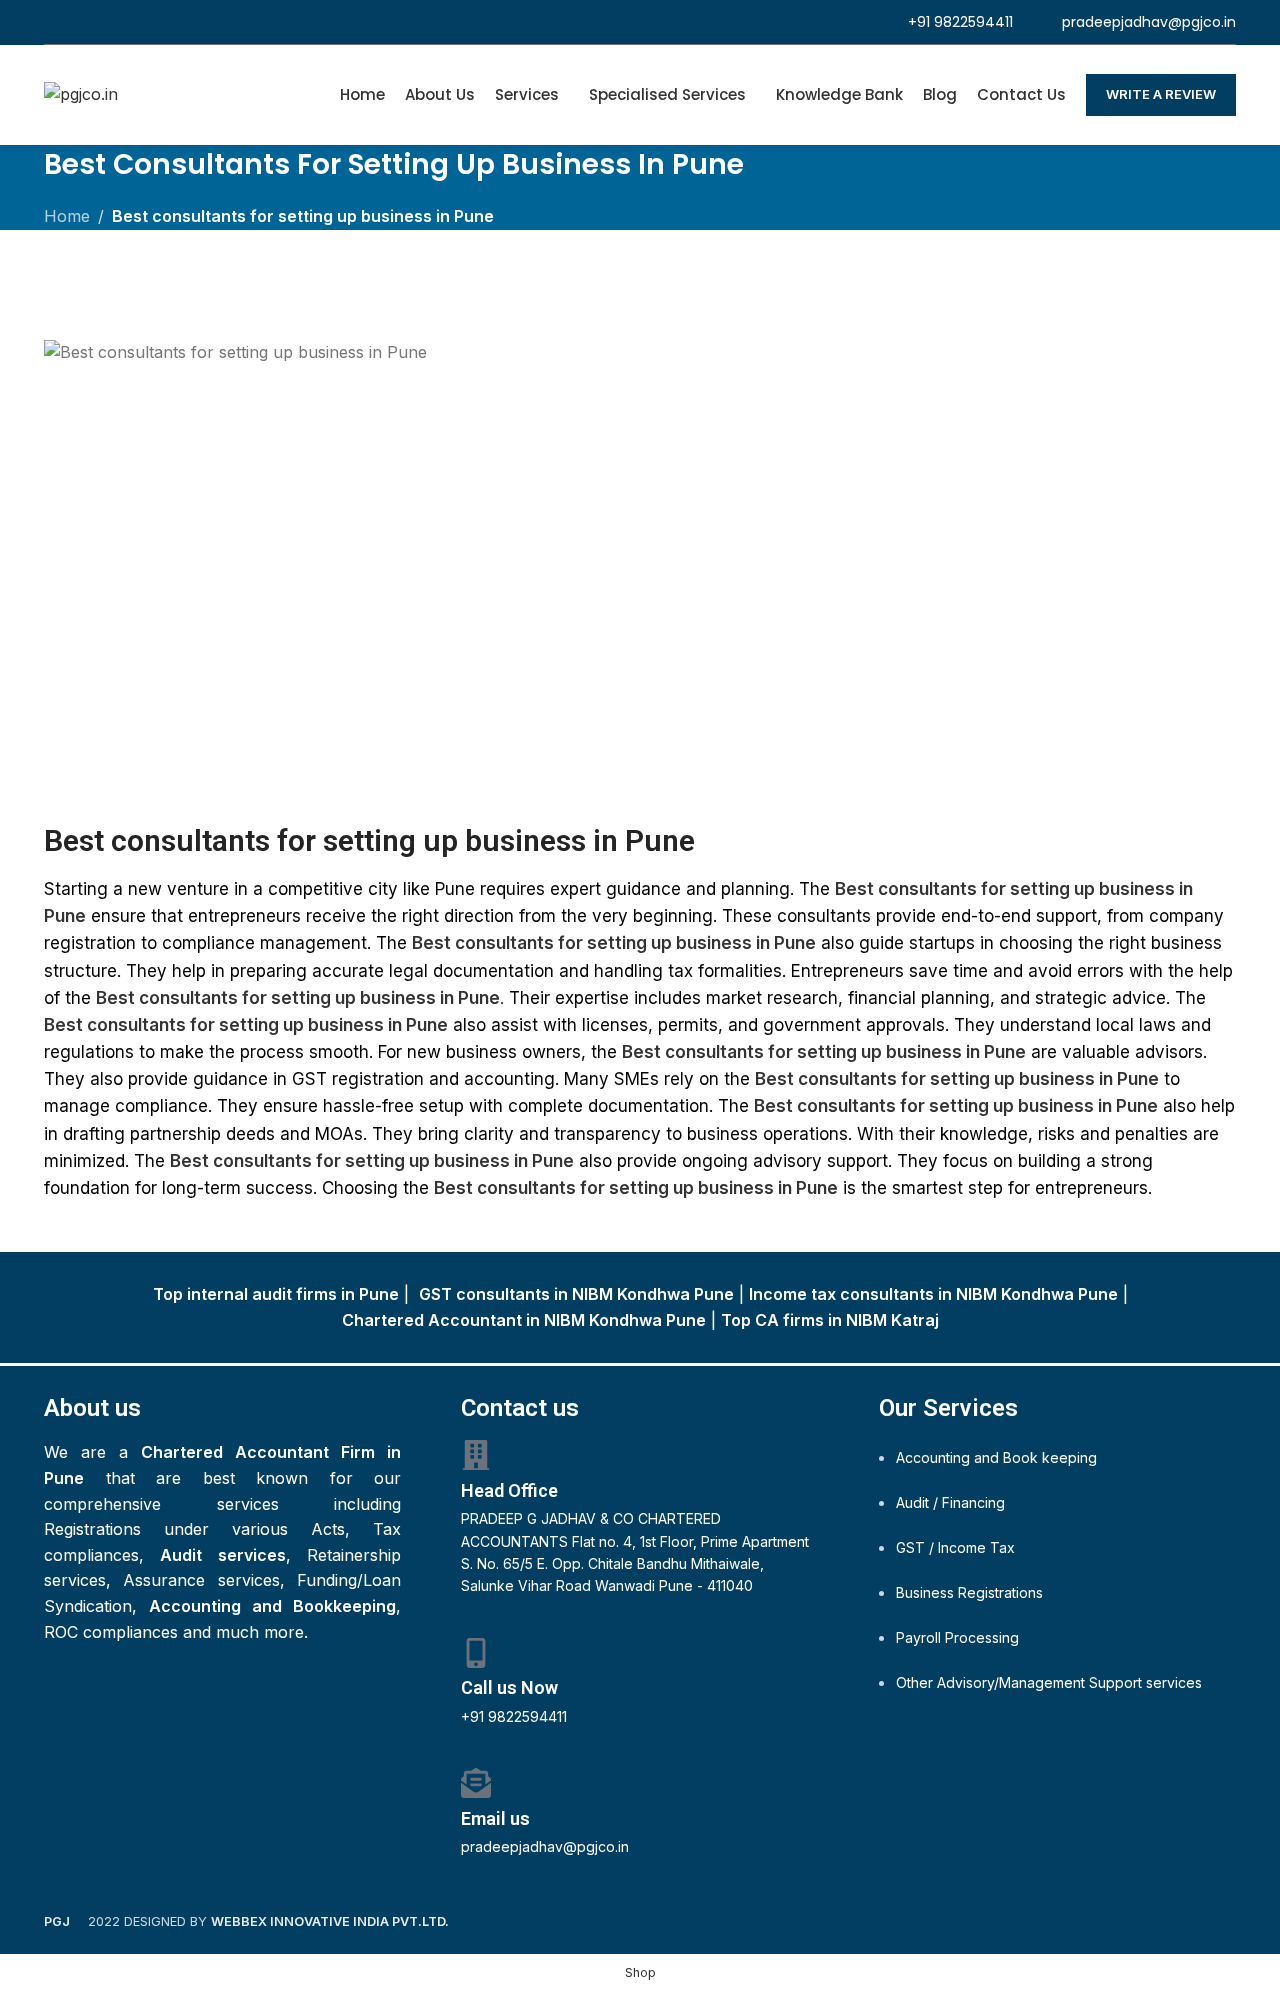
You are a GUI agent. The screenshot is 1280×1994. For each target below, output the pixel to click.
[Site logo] (81, 93)
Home (67, 216)
